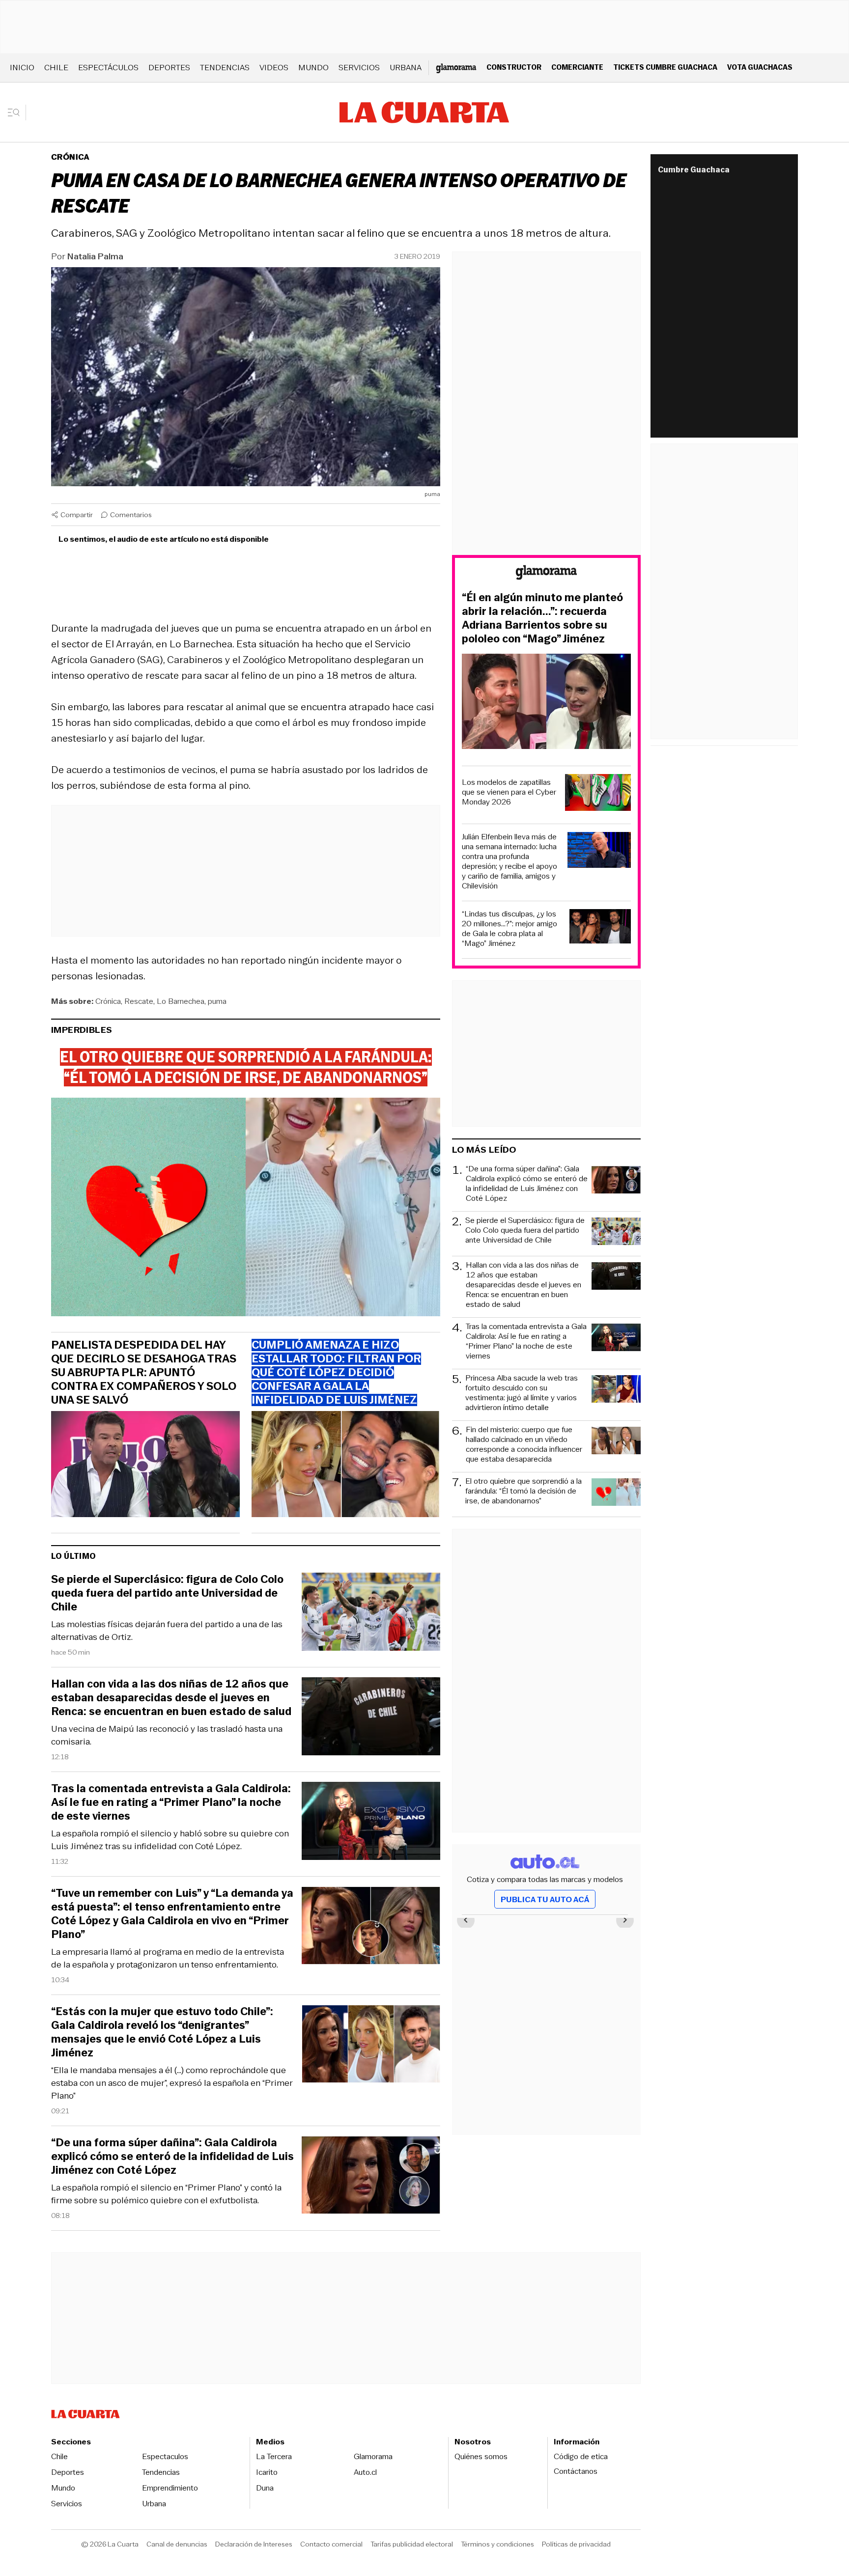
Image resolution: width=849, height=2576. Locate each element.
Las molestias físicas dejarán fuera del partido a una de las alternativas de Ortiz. (167, 1631)
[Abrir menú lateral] (17, 112)
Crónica (70, 157)
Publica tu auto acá (545, 1899)
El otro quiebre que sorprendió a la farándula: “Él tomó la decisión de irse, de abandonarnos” (524, 1491)
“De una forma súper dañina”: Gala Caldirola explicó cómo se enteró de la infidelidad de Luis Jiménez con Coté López (172, 2157)
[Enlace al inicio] (546, 574)
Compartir (77, 515)
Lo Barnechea (181, 1001)
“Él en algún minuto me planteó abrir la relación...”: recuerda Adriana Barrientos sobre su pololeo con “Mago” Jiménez (542, 618)
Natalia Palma (95, 256)
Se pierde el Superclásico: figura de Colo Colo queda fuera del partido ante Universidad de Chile (167, 1593)
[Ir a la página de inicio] (424, 112)
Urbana (406, 68)
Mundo (313, 68)
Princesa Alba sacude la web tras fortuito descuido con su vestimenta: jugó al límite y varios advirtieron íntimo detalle (522, 1393)
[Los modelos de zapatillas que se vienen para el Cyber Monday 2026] (598, 794)
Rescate (139, 1001)
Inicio (22, 68)
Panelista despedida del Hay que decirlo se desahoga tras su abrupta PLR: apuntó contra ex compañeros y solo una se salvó (144, 1373)
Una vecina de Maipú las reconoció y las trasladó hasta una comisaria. (167, 1735)
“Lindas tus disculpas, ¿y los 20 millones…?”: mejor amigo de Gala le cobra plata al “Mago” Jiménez (509, 929)
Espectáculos (108, 68)
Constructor (514, 67)
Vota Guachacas (760, 67)
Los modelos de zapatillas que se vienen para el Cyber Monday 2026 (509, 792)
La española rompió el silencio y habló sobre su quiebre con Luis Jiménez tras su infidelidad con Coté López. (170, 1840)
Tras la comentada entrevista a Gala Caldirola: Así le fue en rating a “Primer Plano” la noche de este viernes (171, 1802)
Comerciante (577, 67)
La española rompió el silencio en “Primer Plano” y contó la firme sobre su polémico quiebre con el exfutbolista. (166, 2194)
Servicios (359, 68)
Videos (274, 68)
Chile (56, 68)
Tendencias (225, 68)
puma (217, 1001)
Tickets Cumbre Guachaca (665, 67)
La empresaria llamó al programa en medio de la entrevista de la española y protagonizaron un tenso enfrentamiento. (168, 1958)
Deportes (169, 68)
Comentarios (131, 515)
